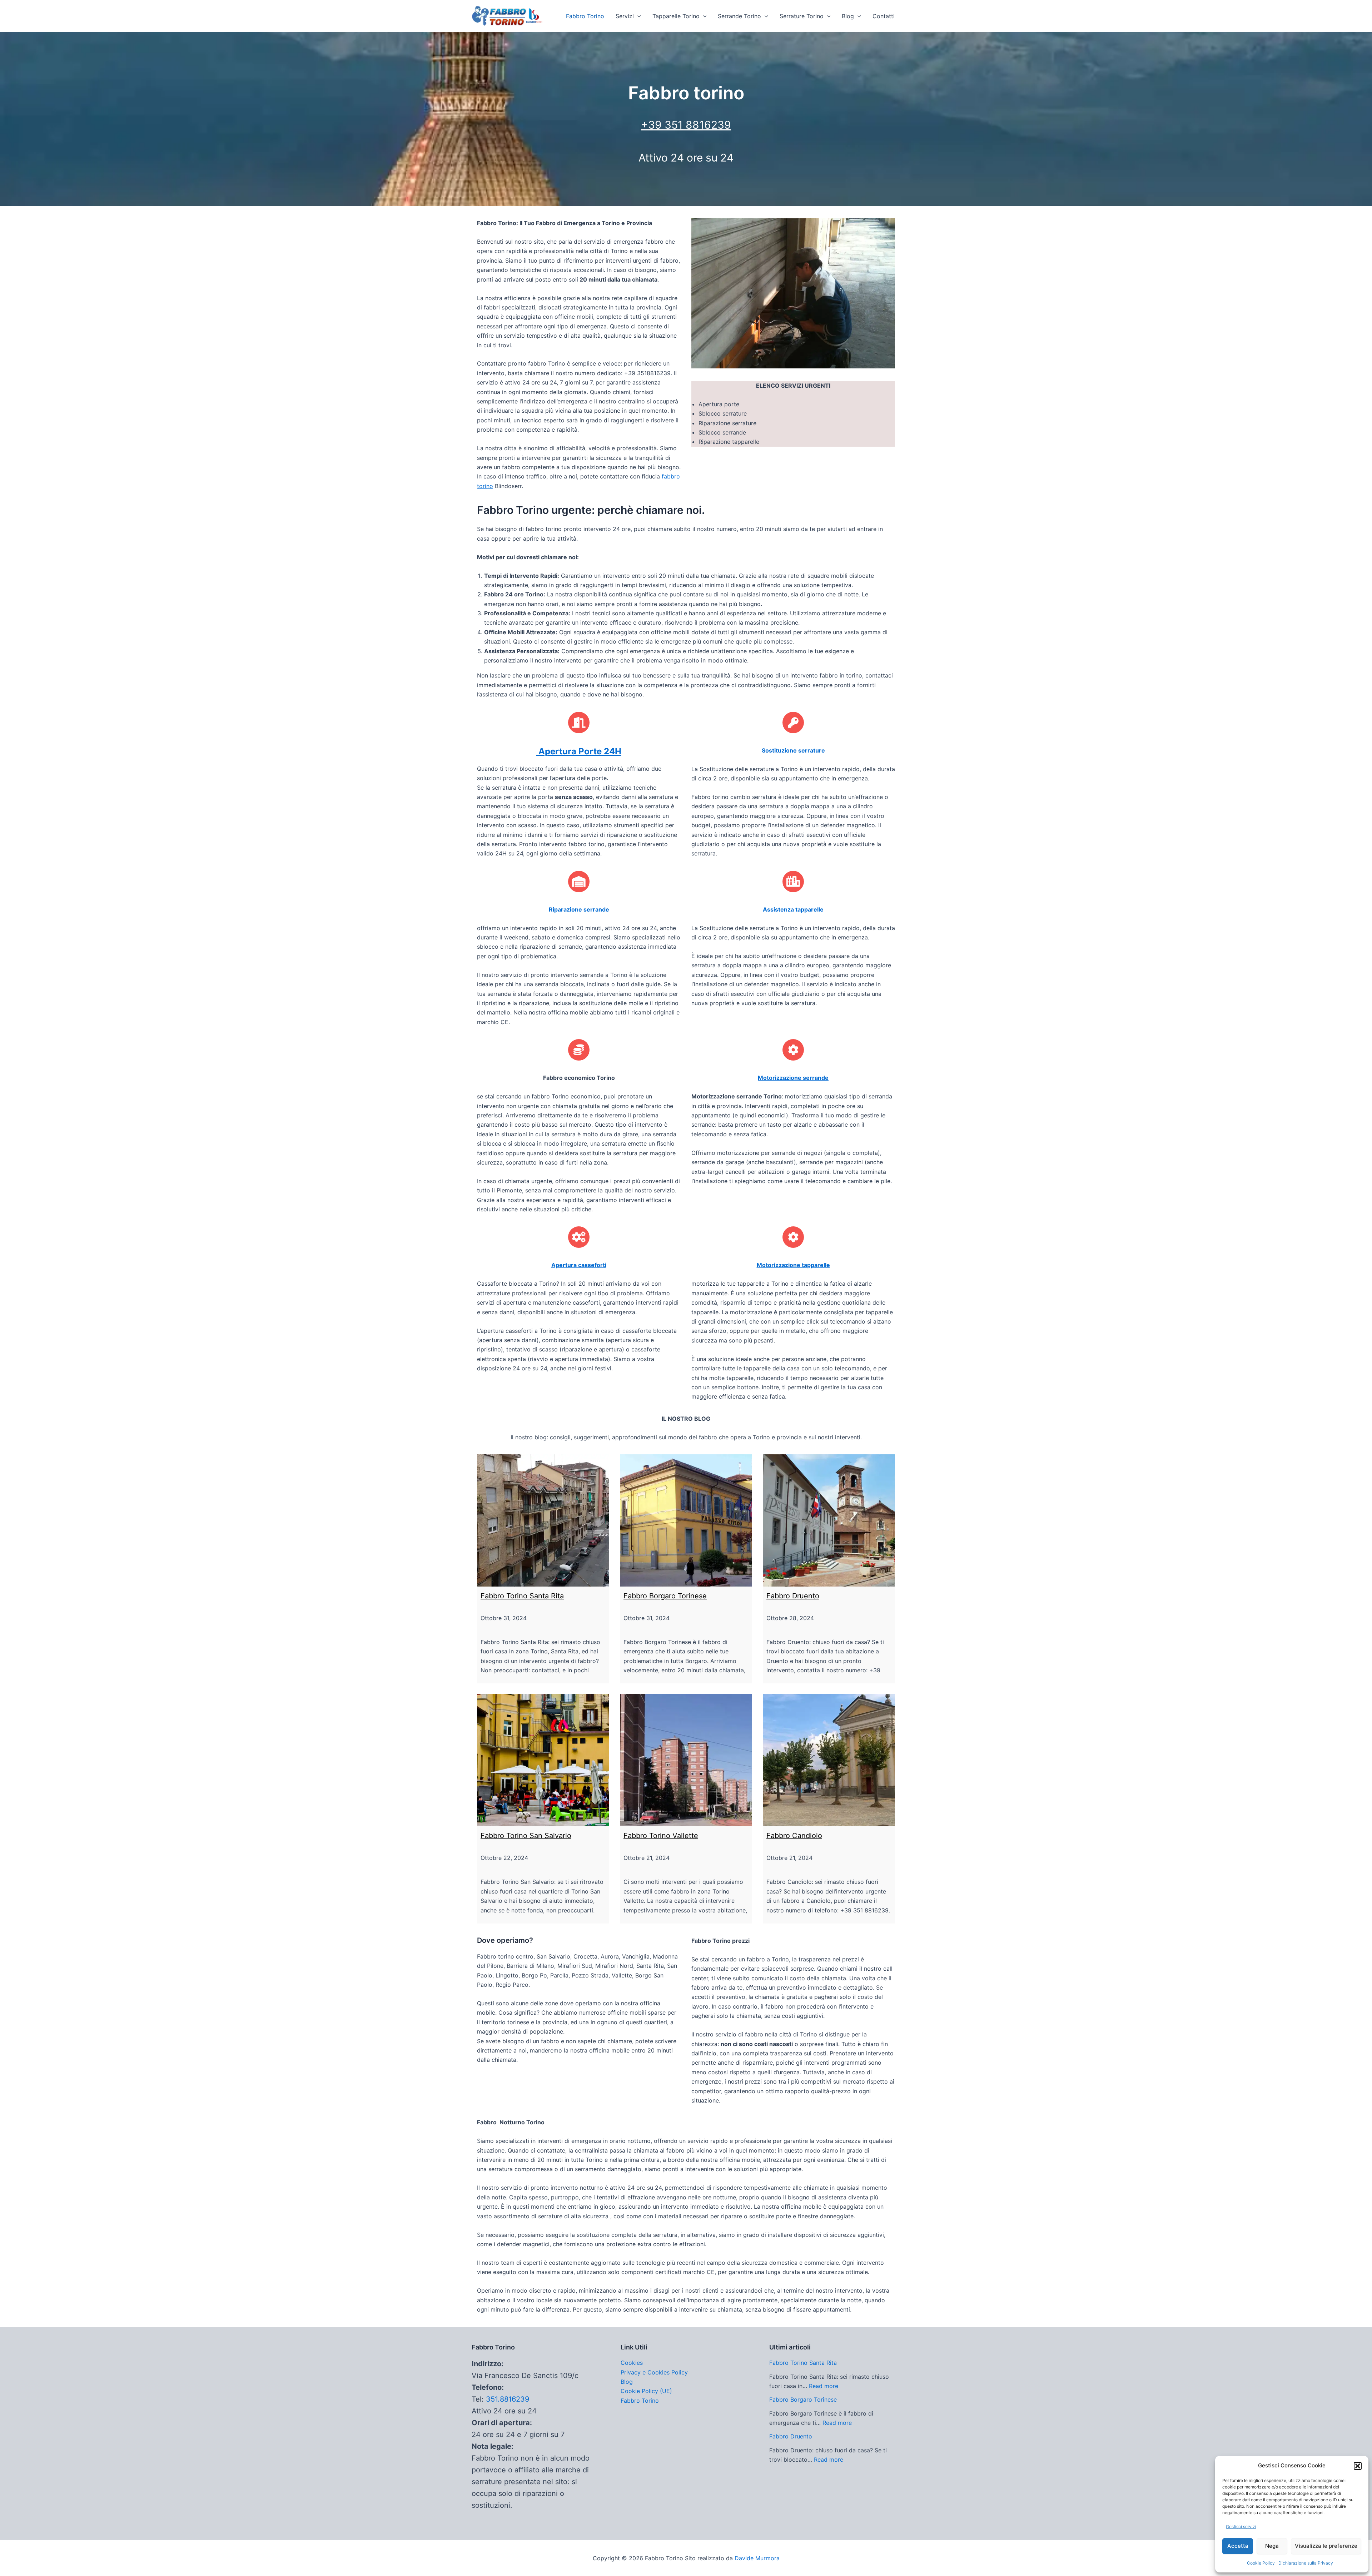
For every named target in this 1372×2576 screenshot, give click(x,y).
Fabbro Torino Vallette (661, 1836)
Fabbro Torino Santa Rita (522, 1596)
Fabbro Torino (585, 16)
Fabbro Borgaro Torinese (665, 1596)
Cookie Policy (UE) (646, 2391)
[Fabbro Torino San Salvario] (543, 1760)
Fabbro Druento (793, 1596)
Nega (1272, 2546)
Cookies (632, 2363)
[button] (1358, 2466)
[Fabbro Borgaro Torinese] (686, 1520)
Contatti (884, 16)
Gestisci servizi (1241, 2527)
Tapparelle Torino (676, 16)
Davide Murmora (757, 2558)
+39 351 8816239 (686, 125)
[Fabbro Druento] (829, 1520)
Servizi (625, 16)
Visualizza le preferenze (1326, 2546)
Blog (848, 16)
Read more (824, 2386)
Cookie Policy (1261, 2563)
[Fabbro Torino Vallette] (686, 1760)
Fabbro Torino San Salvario (526, 1836)
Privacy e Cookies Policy (654, 2372)
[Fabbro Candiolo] (829, 1760)
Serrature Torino (802, 16)
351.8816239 (508, 2399)
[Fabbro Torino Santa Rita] (543, 1520)
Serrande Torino (739, 16)
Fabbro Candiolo (794, 1836)
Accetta (1238, 2546)
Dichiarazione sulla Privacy (1306, 2563)
